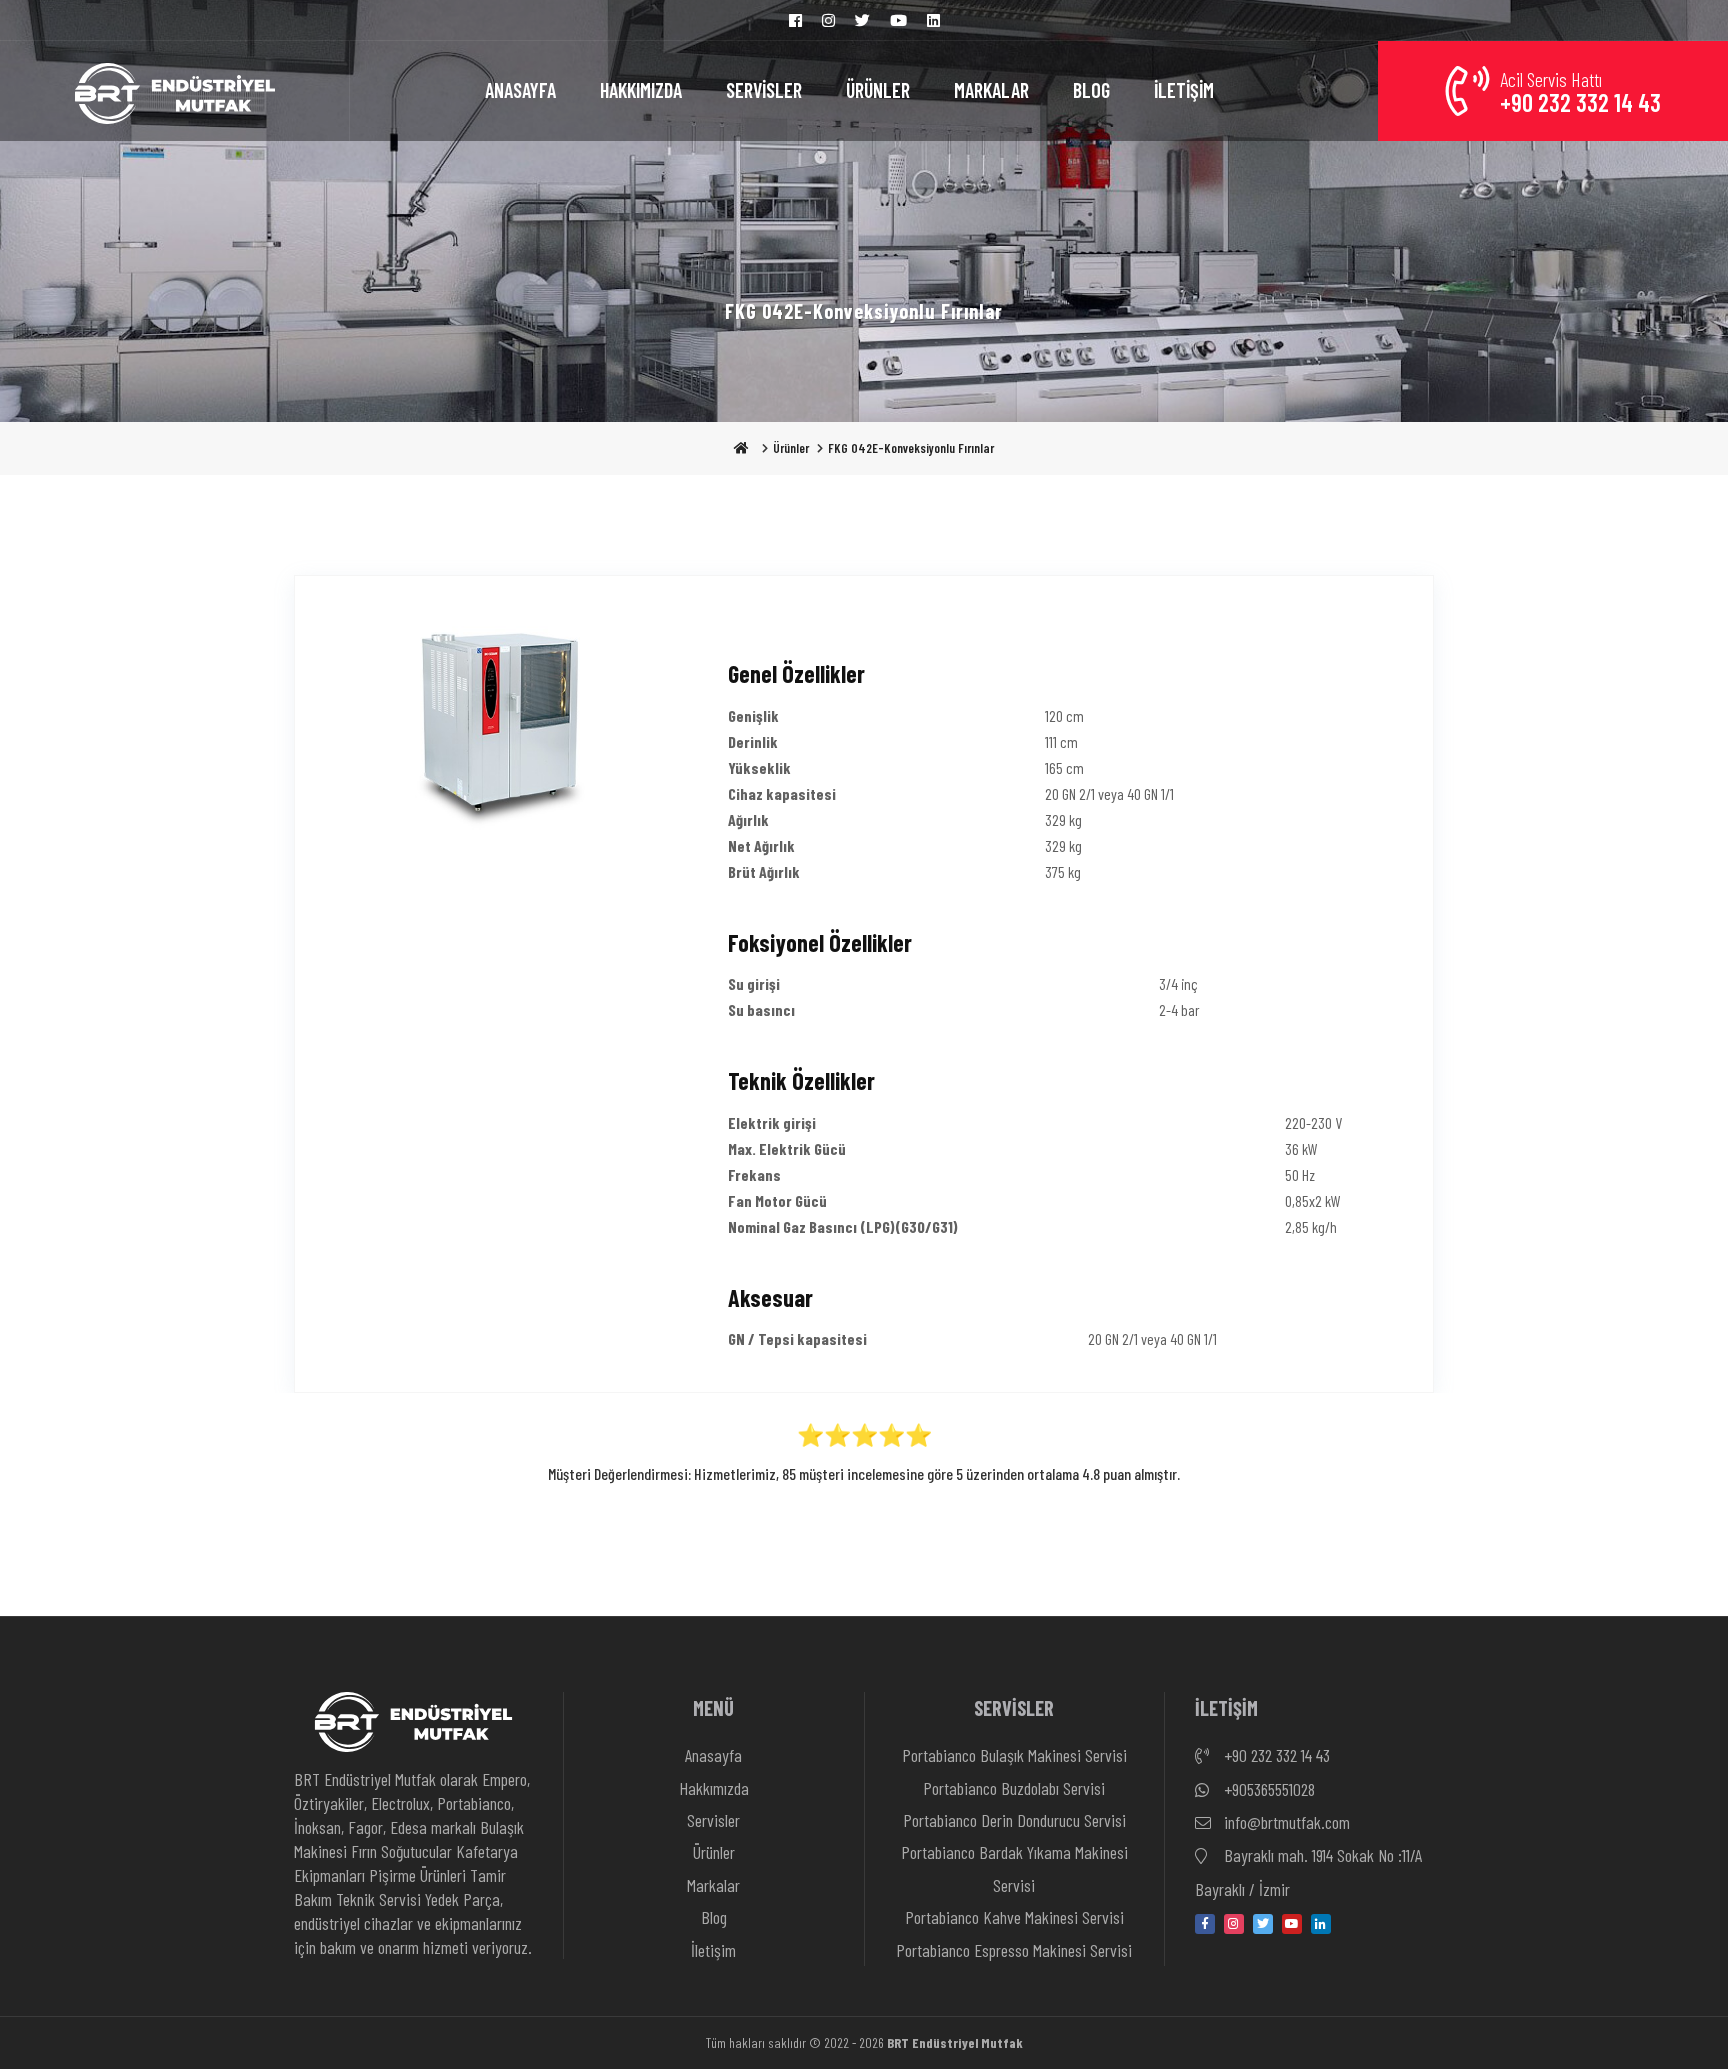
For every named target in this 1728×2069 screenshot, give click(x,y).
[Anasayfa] (175, 91)
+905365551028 (1267, 1789)
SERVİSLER (764, 90)
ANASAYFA (520, 90)
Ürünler (791, 448)
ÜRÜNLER (878, 90)
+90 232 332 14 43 (1275, 1755)
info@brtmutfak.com (1285, 1822)
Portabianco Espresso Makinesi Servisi (1014, 1950)
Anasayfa (713, 1755)
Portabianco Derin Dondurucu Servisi (1014, 1820)
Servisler (713, 1820)
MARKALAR (991, 90)
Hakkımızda (714, 1788)
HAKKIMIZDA (641, 90)
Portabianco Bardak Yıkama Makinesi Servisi (1014, 1868)
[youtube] (1292, 1924)
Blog (714, 1917)
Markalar (713, 1885)
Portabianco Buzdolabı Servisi (1014, 1788)
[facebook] (1205, 1924)
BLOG (1091, 90)
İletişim (713, 1950)
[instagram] (1234, 1924)
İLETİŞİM (1184, 90)
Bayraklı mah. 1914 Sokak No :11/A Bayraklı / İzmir (1308, 1871)
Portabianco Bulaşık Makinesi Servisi (1014, 1755)
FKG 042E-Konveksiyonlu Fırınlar (911, 448)
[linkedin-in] (1321, 1924)
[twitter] (1263, 1924)
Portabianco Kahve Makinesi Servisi (1014, 1917)
